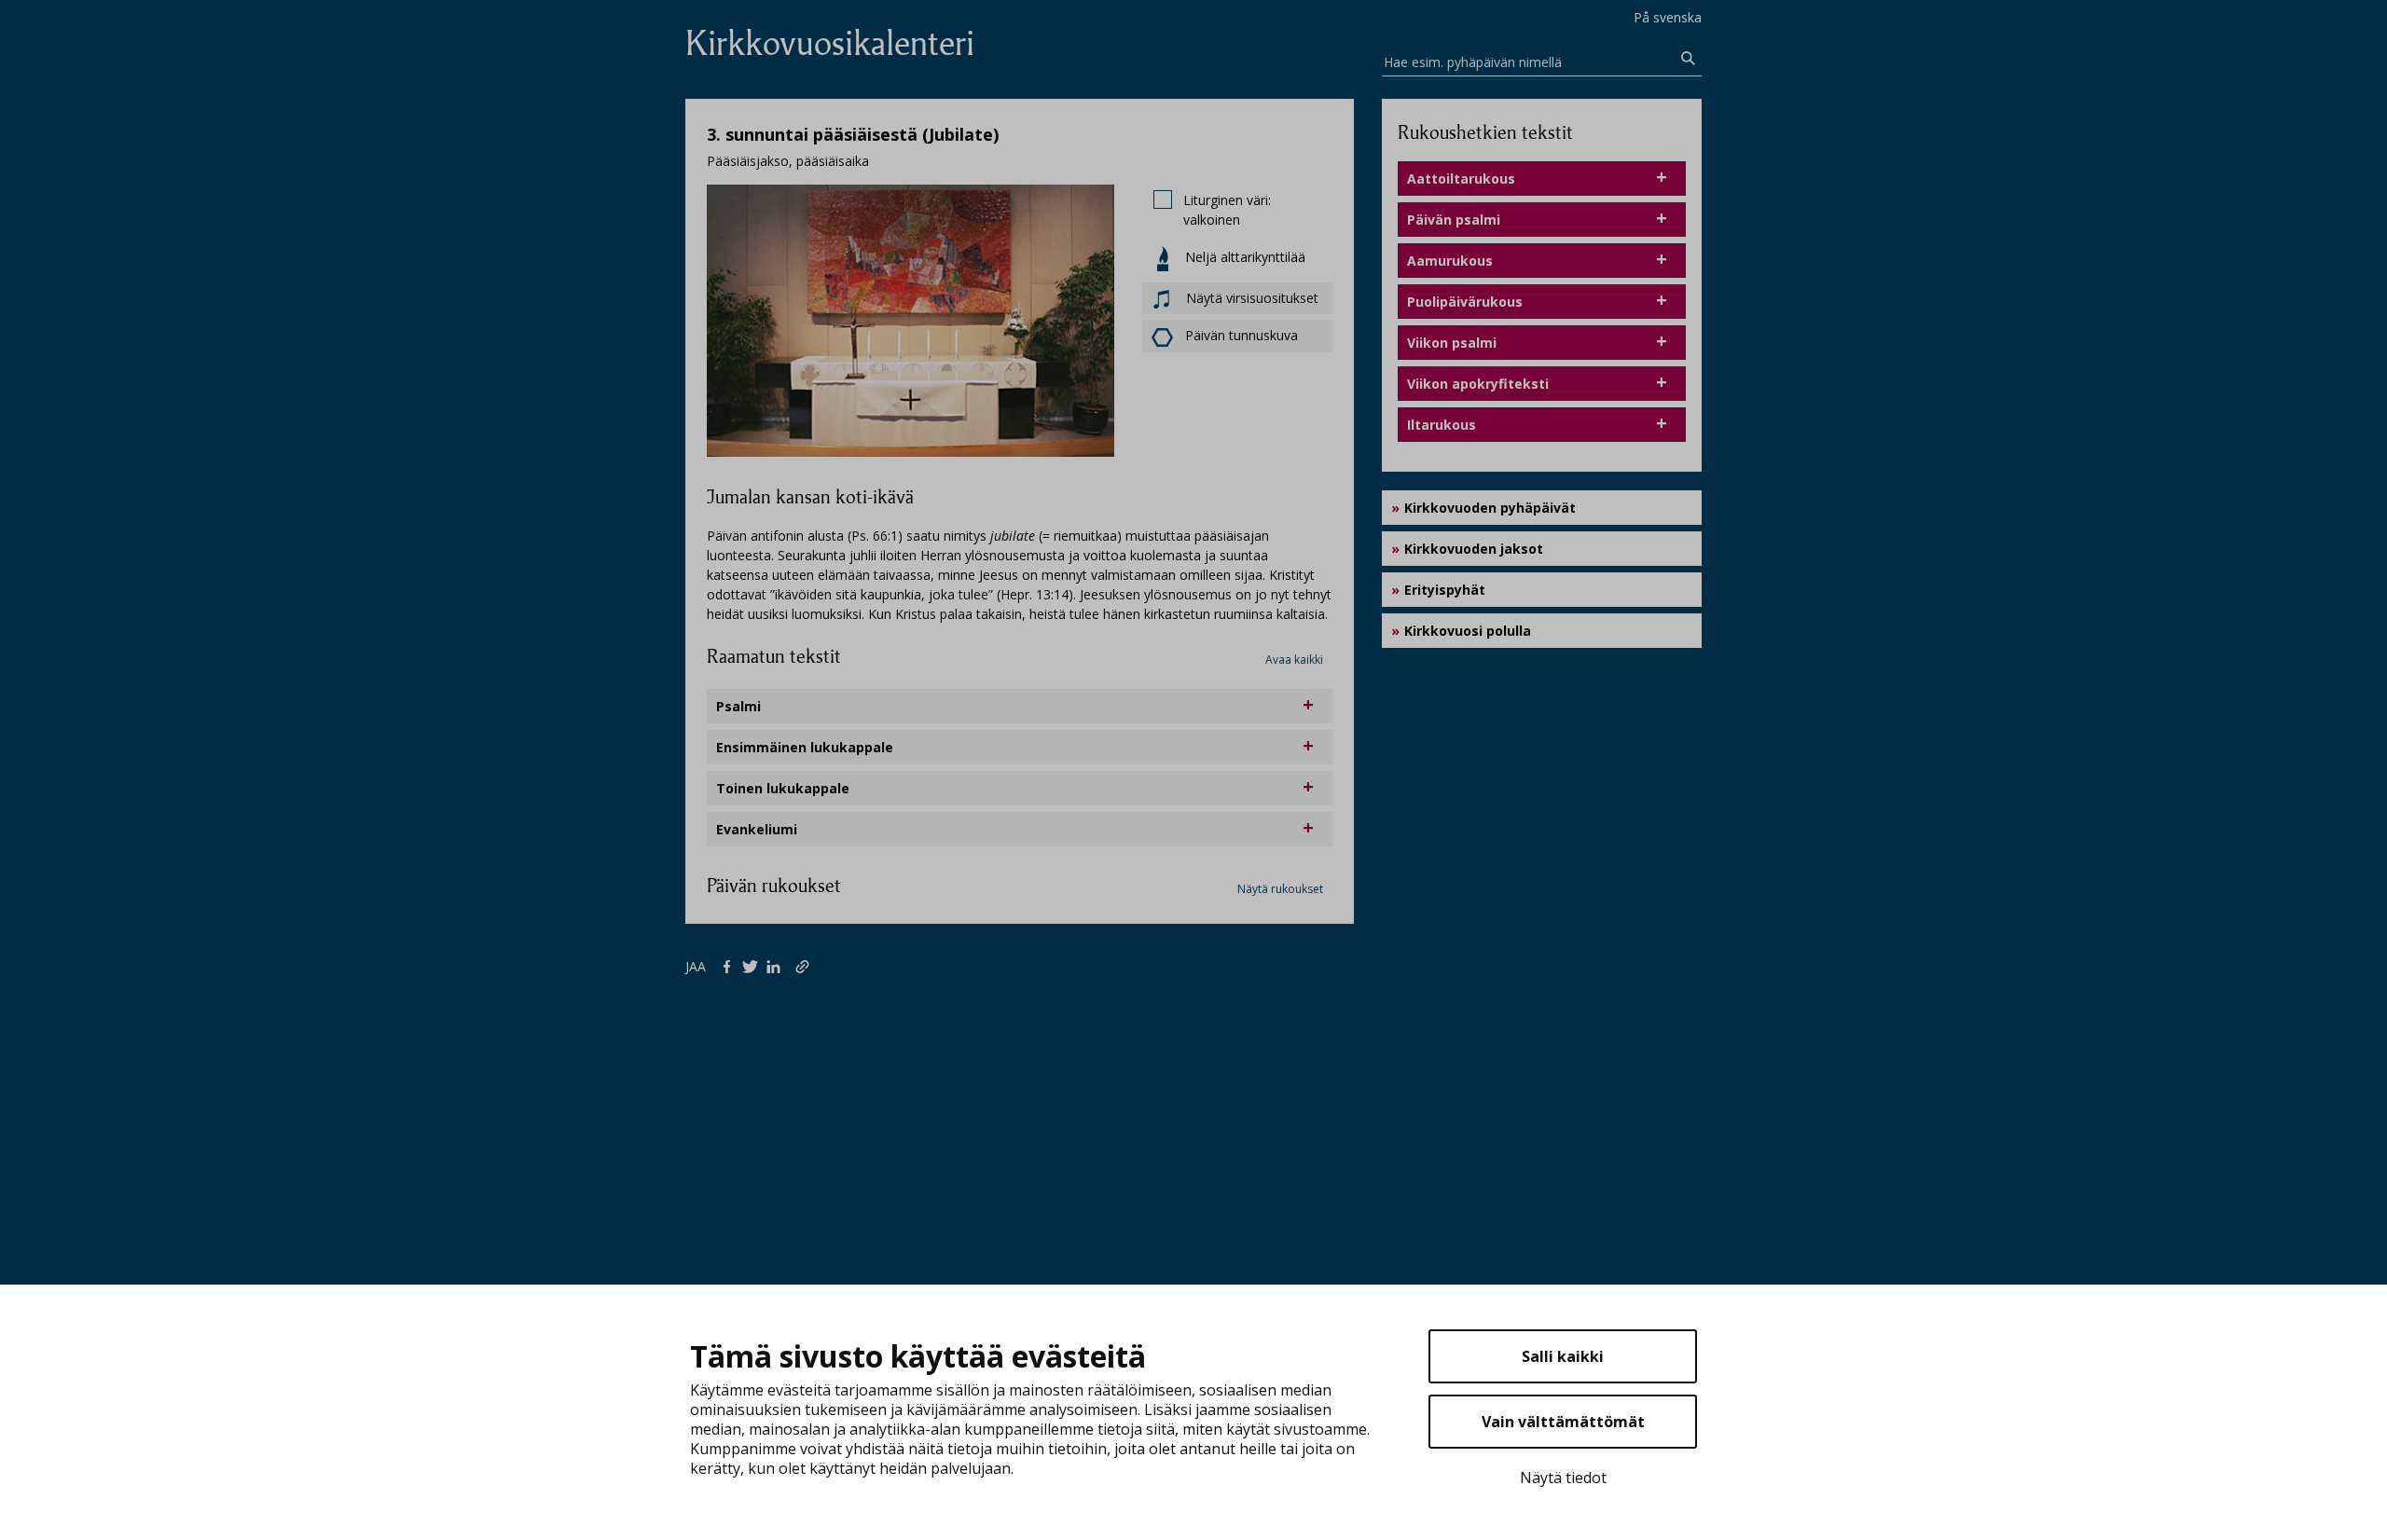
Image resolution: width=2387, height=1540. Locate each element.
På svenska (1668, 17)
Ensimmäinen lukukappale (805, 747)
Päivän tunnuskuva (1242, 335)
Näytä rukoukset (1280, 889)
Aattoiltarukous (1461, 179)
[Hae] (1689, 59)
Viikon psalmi (1452, 343)
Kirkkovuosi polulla (1468, 631)
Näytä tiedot (1563, 1478)
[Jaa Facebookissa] (731, 966)
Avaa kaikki (1294, 660)
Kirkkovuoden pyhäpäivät (1490, 508)
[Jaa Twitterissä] (754, 966)
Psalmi (738, 706)
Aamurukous (1450, 261)
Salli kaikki (1563, 1356)
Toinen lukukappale (783, 788)
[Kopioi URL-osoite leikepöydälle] (804, 966)
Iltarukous (1442, 425)
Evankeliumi (757, 829)
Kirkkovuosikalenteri (830, 43)
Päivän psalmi (1454, 220)
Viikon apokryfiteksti (1478, 384)
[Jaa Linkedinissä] (777, 966)
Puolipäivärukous (1465, 302)
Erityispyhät (1445, 590)
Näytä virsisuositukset (1250, 298)
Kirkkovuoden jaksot (1474, 549)
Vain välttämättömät (1563, 1422)
